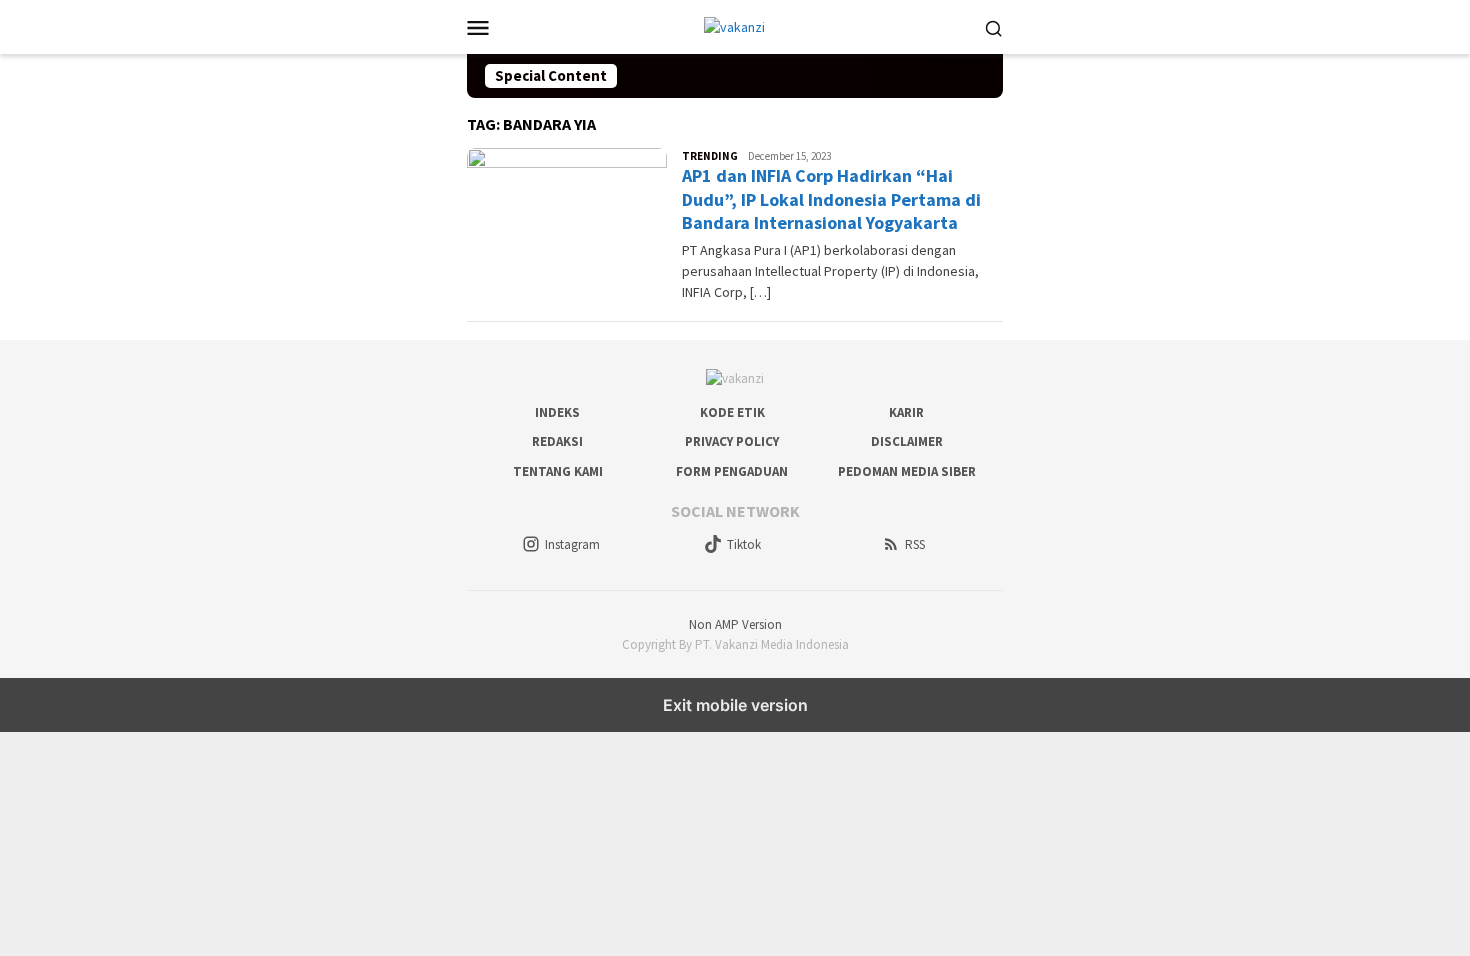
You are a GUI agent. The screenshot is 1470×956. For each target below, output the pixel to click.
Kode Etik (732, 412)
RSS (915, 544)
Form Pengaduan (732, 471)
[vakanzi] (734, 26)
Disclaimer (907, 441)
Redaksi (557, 441)
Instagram (572, 544)
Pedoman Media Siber (907, 471)
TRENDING (710, 156)
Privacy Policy (732, 441)
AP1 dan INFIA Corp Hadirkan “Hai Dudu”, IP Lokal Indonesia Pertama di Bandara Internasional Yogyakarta (831, 199)
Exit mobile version (735, 705)
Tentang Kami (558, 471)
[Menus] (478, 27)
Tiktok (744, 544)
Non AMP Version (735, 624)
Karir (906, 412)
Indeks (557, 412)
